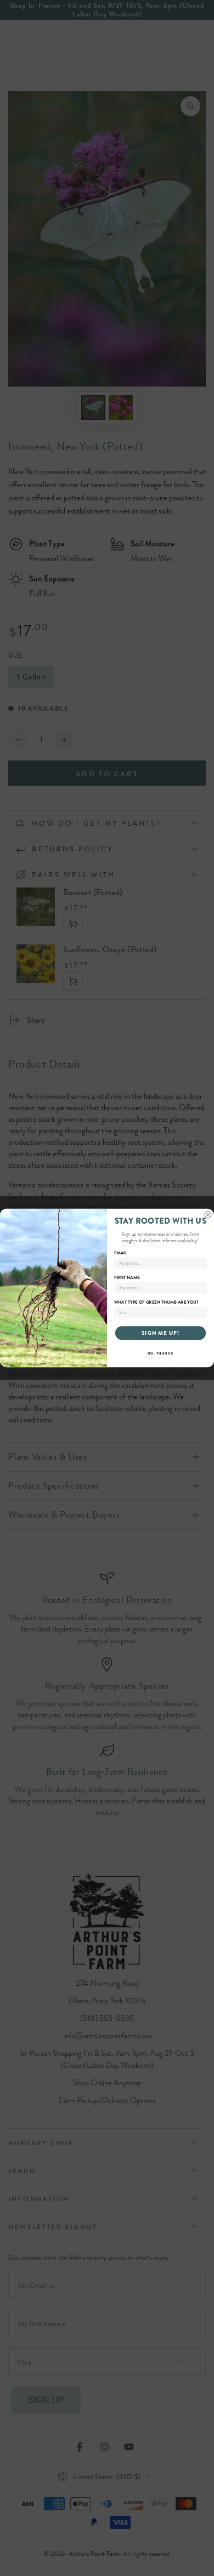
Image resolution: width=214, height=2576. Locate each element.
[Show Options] (202, 1313)
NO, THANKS (161, 1354)
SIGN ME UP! (161, 1333)
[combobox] (159, 1313)
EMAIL (121, 1253)
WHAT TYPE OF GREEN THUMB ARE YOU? (156, 1302)
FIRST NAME (127, 1277)
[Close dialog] (208, 1215)
